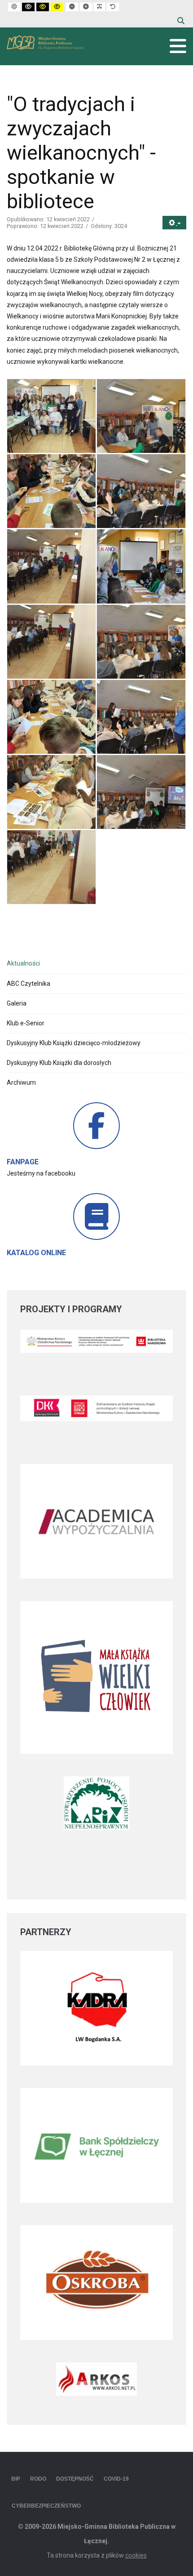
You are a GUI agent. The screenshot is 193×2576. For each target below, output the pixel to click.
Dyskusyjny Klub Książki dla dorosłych (59, 1063)
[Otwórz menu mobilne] (178, 46)
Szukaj (181, 21)
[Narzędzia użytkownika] (174, 223)
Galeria (17, 1003)
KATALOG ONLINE (36, 1253)
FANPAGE (23, 1162)
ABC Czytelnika (29, 984)
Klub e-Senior (26, 1023)
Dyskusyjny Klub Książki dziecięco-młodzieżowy (74, 1043)
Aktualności (23, 963)
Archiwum (21, 1082)
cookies (136, 2555)
